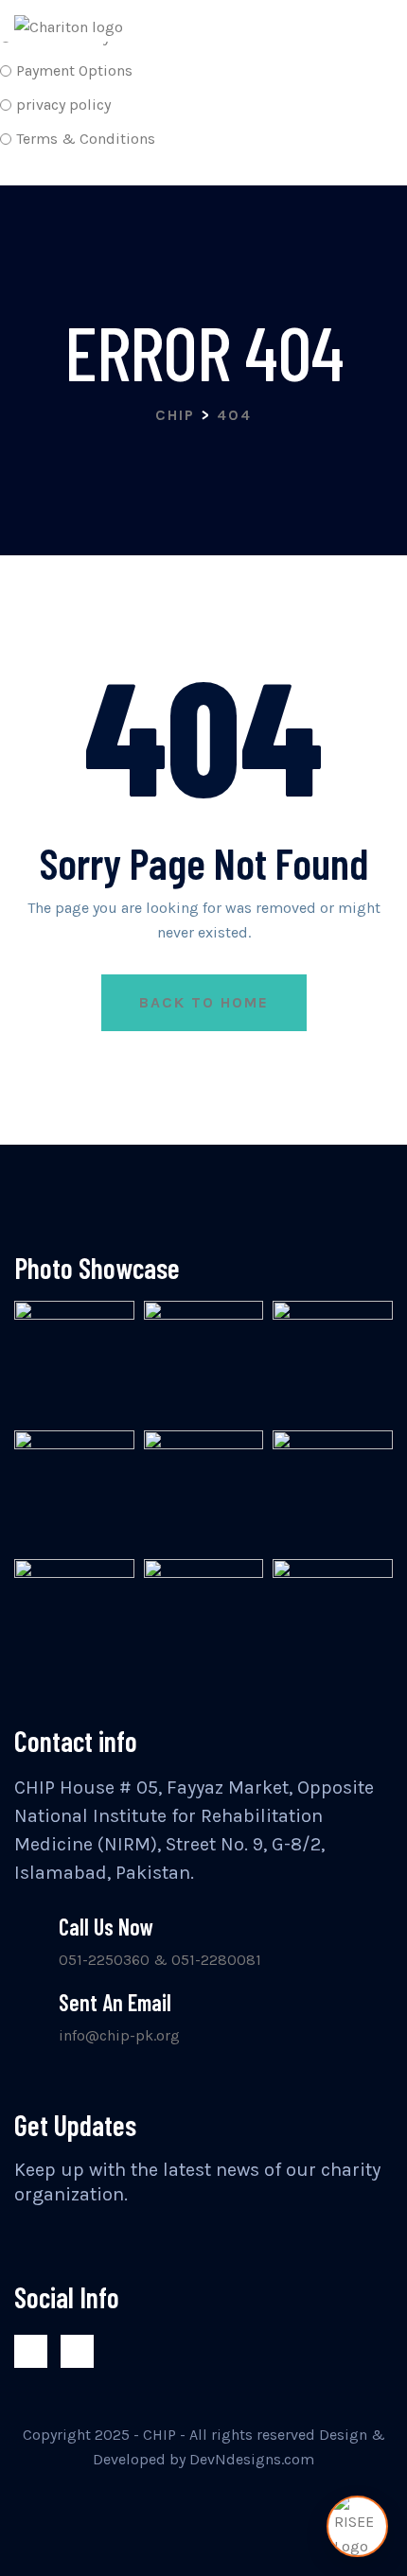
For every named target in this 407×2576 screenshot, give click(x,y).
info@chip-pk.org (119, 2035)
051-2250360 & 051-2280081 (160, 1960)
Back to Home (204, 1002)
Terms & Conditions (86, 139)
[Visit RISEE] (357, 2526)
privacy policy (63, 105)
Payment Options (74, 70)
